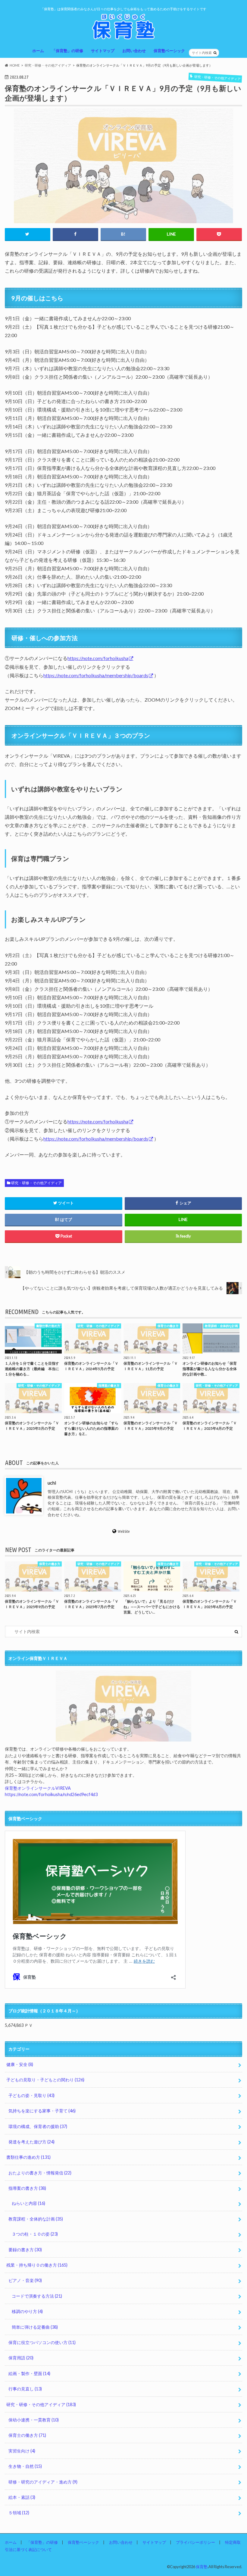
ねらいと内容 (28, 2203)
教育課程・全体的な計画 (36, 2219)
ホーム (38, 51)
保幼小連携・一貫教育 (34, 2420)
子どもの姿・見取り (31, 2095)
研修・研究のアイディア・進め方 (43, 2482)
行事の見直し (25, 2389)
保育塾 (202, 2567)
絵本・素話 (22, 2497)
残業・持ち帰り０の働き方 (37, 2265)
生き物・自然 (25, 2466)
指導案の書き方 (27, 2188)
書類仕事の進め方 (28, 2157)
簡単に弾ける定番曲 (35, 2327)
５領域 (19, 2513)
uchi (52, 1482)
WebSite (124, 1531)
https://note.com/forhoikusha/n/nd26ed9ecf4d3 (51, 1794)
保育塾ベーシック (169, 51)
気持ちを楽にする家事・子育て (42, 2111)
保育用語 (21, 2358)
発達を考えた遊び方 (31, 2142)
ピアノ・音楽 (25, 2280)
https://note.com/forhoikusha (98, 658)
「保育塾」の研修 (67, 51)
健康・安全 (20, 2064)
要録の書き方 (25, 2250)
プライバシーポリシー (195, 2542)
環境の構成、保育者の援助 (38, 2126)
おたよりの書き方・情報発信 (40, 2173)
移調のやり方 (27, 2311)
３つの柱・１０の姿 (35, 2234)
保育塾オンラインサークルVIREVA (38, 1788)
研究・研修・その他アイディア (36, 1183)
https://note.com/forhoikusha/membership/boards (96, 675)
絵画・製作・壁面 (29, 2373)
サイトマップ (103, 51)
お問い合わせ (134, 51)
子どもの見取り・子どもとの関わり (45, 2080)
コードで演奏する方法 (37, 2296)
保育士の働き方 (27, 2435)
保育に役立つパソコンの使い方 (42, 2342)
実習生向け (22, 2451)
